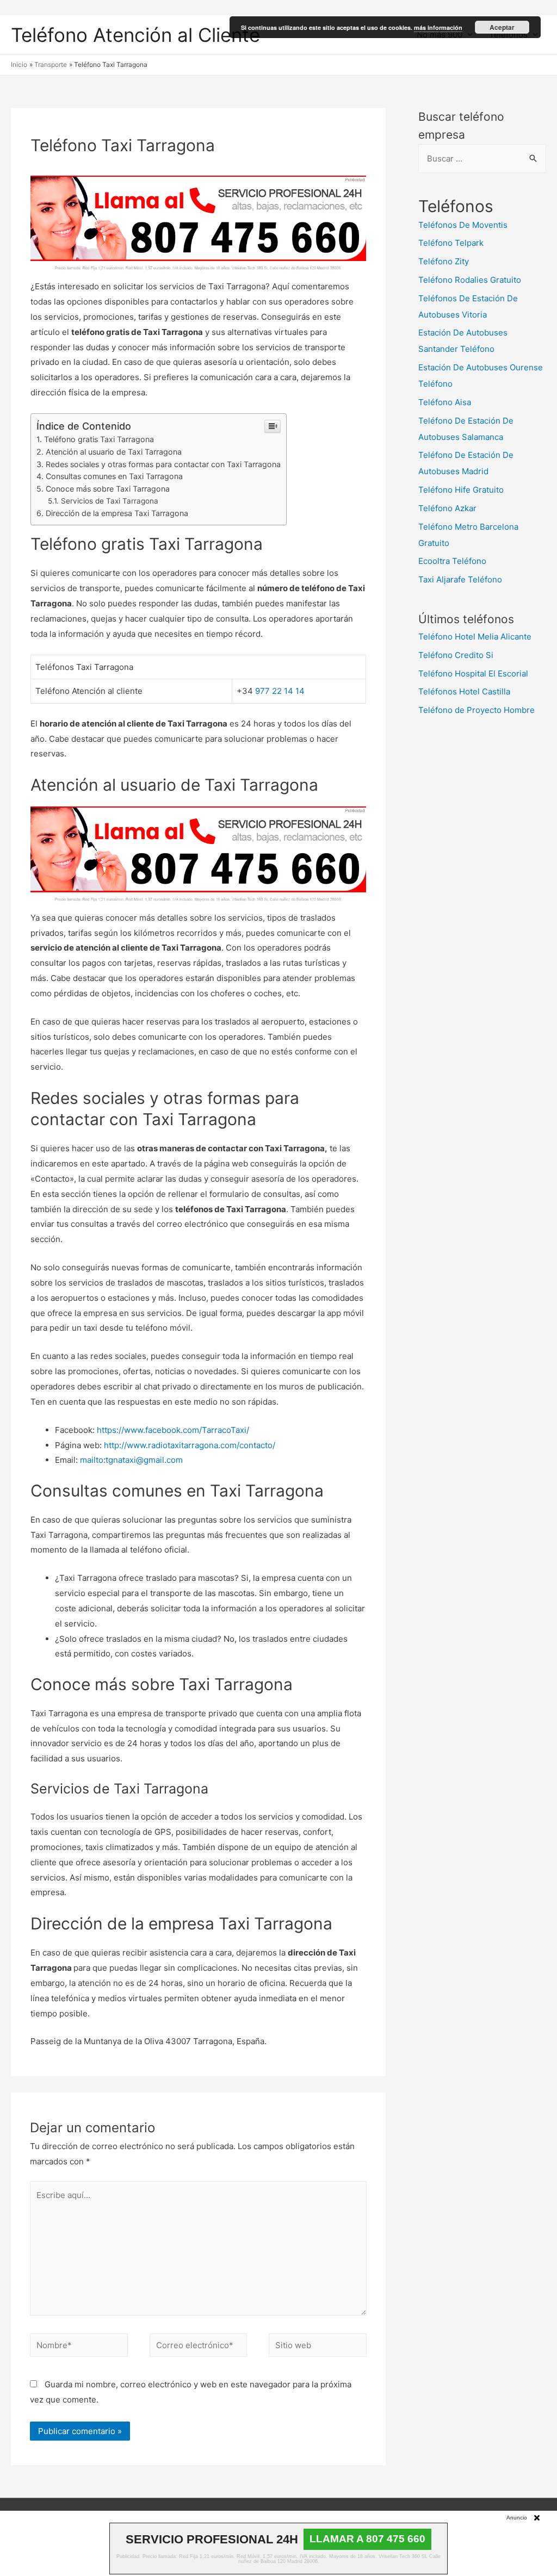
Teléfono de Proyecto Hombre (476, 710)
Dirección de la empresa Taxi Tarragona (117, 513)
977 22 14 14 (280, 691)
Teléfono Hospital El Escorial (473, 674)
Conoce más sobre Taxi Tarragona (108, 489)
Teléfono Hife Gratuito (461, 490)
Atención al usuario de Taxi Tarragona (114, 452)
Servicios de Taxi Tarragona (110, 501)
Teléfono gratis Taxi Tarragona (99, 439)
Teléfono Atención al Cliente (135, 35)
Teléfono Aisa (445, 402)
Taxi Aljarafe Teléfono (460, 579)
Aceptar (502, 27)
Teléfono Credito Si (456, 655)
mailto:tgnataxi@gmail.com (131, 1460)
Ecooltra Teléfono (452, 561)
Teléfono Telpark (451, 243)
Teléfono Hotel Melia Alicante (475, 637)
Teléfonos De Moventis (463, 225)
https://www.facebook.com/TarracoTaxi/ (173, 1430)
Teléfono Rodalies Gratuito (470, 280)
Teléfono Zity (444, 261)
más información (438, 27)
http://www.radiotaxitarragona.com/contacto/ (190, 1445)
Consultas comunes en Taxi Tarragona (114, 476)
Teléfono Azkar (447, 508)
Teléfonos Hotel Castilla (464, 691)
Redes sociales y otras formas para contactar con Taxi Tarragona (163, 464)
